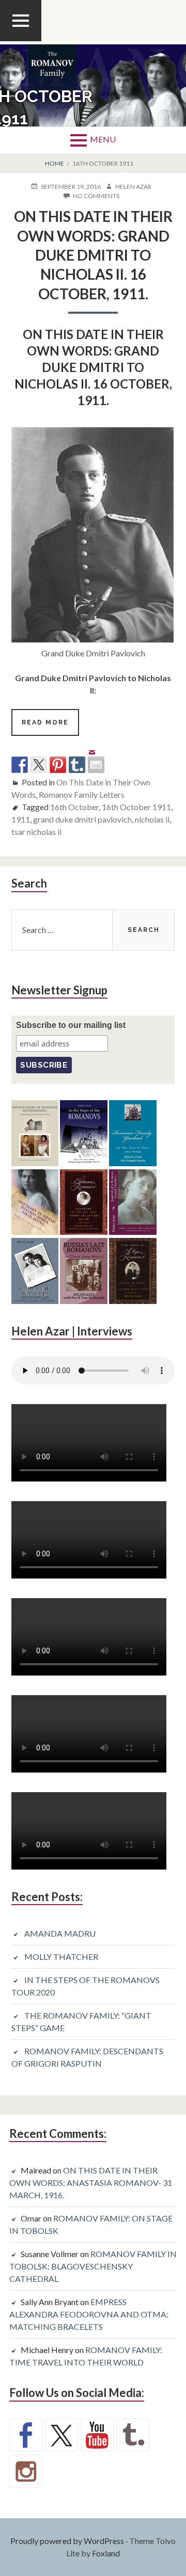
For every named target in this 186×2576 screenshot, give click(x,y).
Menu (103, 139)
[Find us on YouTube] (97, 2435)
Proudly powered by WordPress (67, 2541)
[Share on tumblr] (77, 765)
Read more (50, 727)
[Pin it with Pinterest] (58, 765)
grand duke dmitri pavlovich (82, 819)
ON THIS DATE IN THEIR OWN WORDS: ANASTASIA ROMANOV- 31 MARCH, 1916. (91, 2183)
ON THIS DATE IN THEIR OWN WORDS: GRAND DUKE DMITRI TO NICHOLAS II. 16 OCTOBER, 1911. (93, 255)
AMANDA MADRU (60, 1933)
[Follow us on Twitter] (61, 2435)
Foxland (106, 2553)
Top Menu (21, 41)
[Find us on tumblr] (133, 2435)
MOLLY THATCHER (61, 1957)
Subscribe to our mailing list (71, 1025)
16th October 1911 (136, 807)
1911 (21, 819)
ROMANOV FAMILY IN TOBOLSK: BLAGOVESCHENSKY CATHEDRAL (93, 2266)
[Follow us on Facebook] (26, 2435)
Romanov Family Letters (82, 794)
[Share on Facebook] (20, 765)
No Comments (96, 196)
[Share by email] (96, 756)
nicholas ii (152, 819)
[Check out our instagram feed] (26, 2471)
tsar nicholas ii (36, 832)
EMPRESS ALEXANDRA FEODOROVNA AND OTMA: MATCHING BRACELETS (89, 2314)
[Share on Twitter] (39, 765)
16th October (74, 807)
